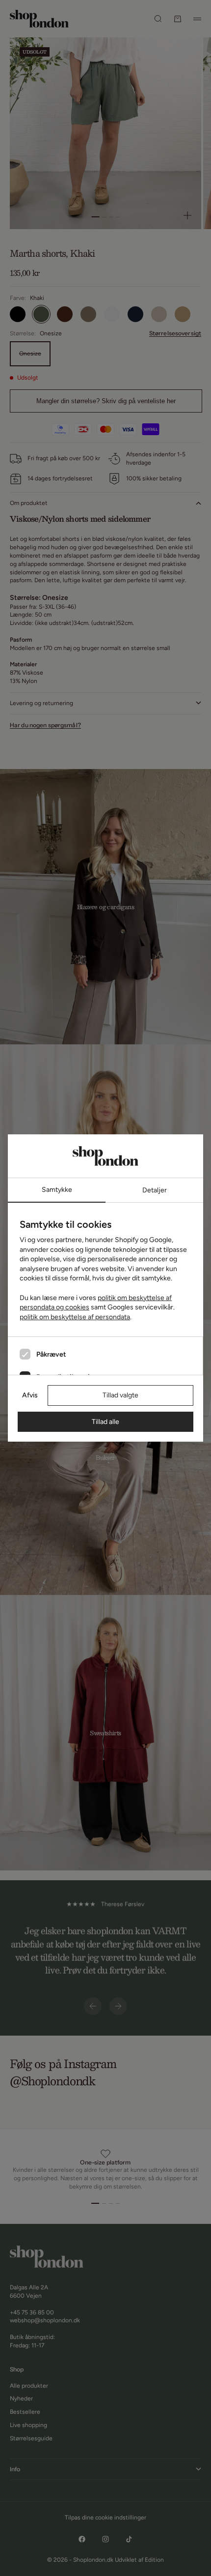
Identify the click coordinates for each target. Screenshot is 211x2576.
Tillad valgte (120, 1395)
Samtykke (57, 1190)
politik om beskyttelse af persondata (75, 1317)
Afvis (30, 1395)
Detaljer (155, 1190)
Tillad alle (105, 1422)
